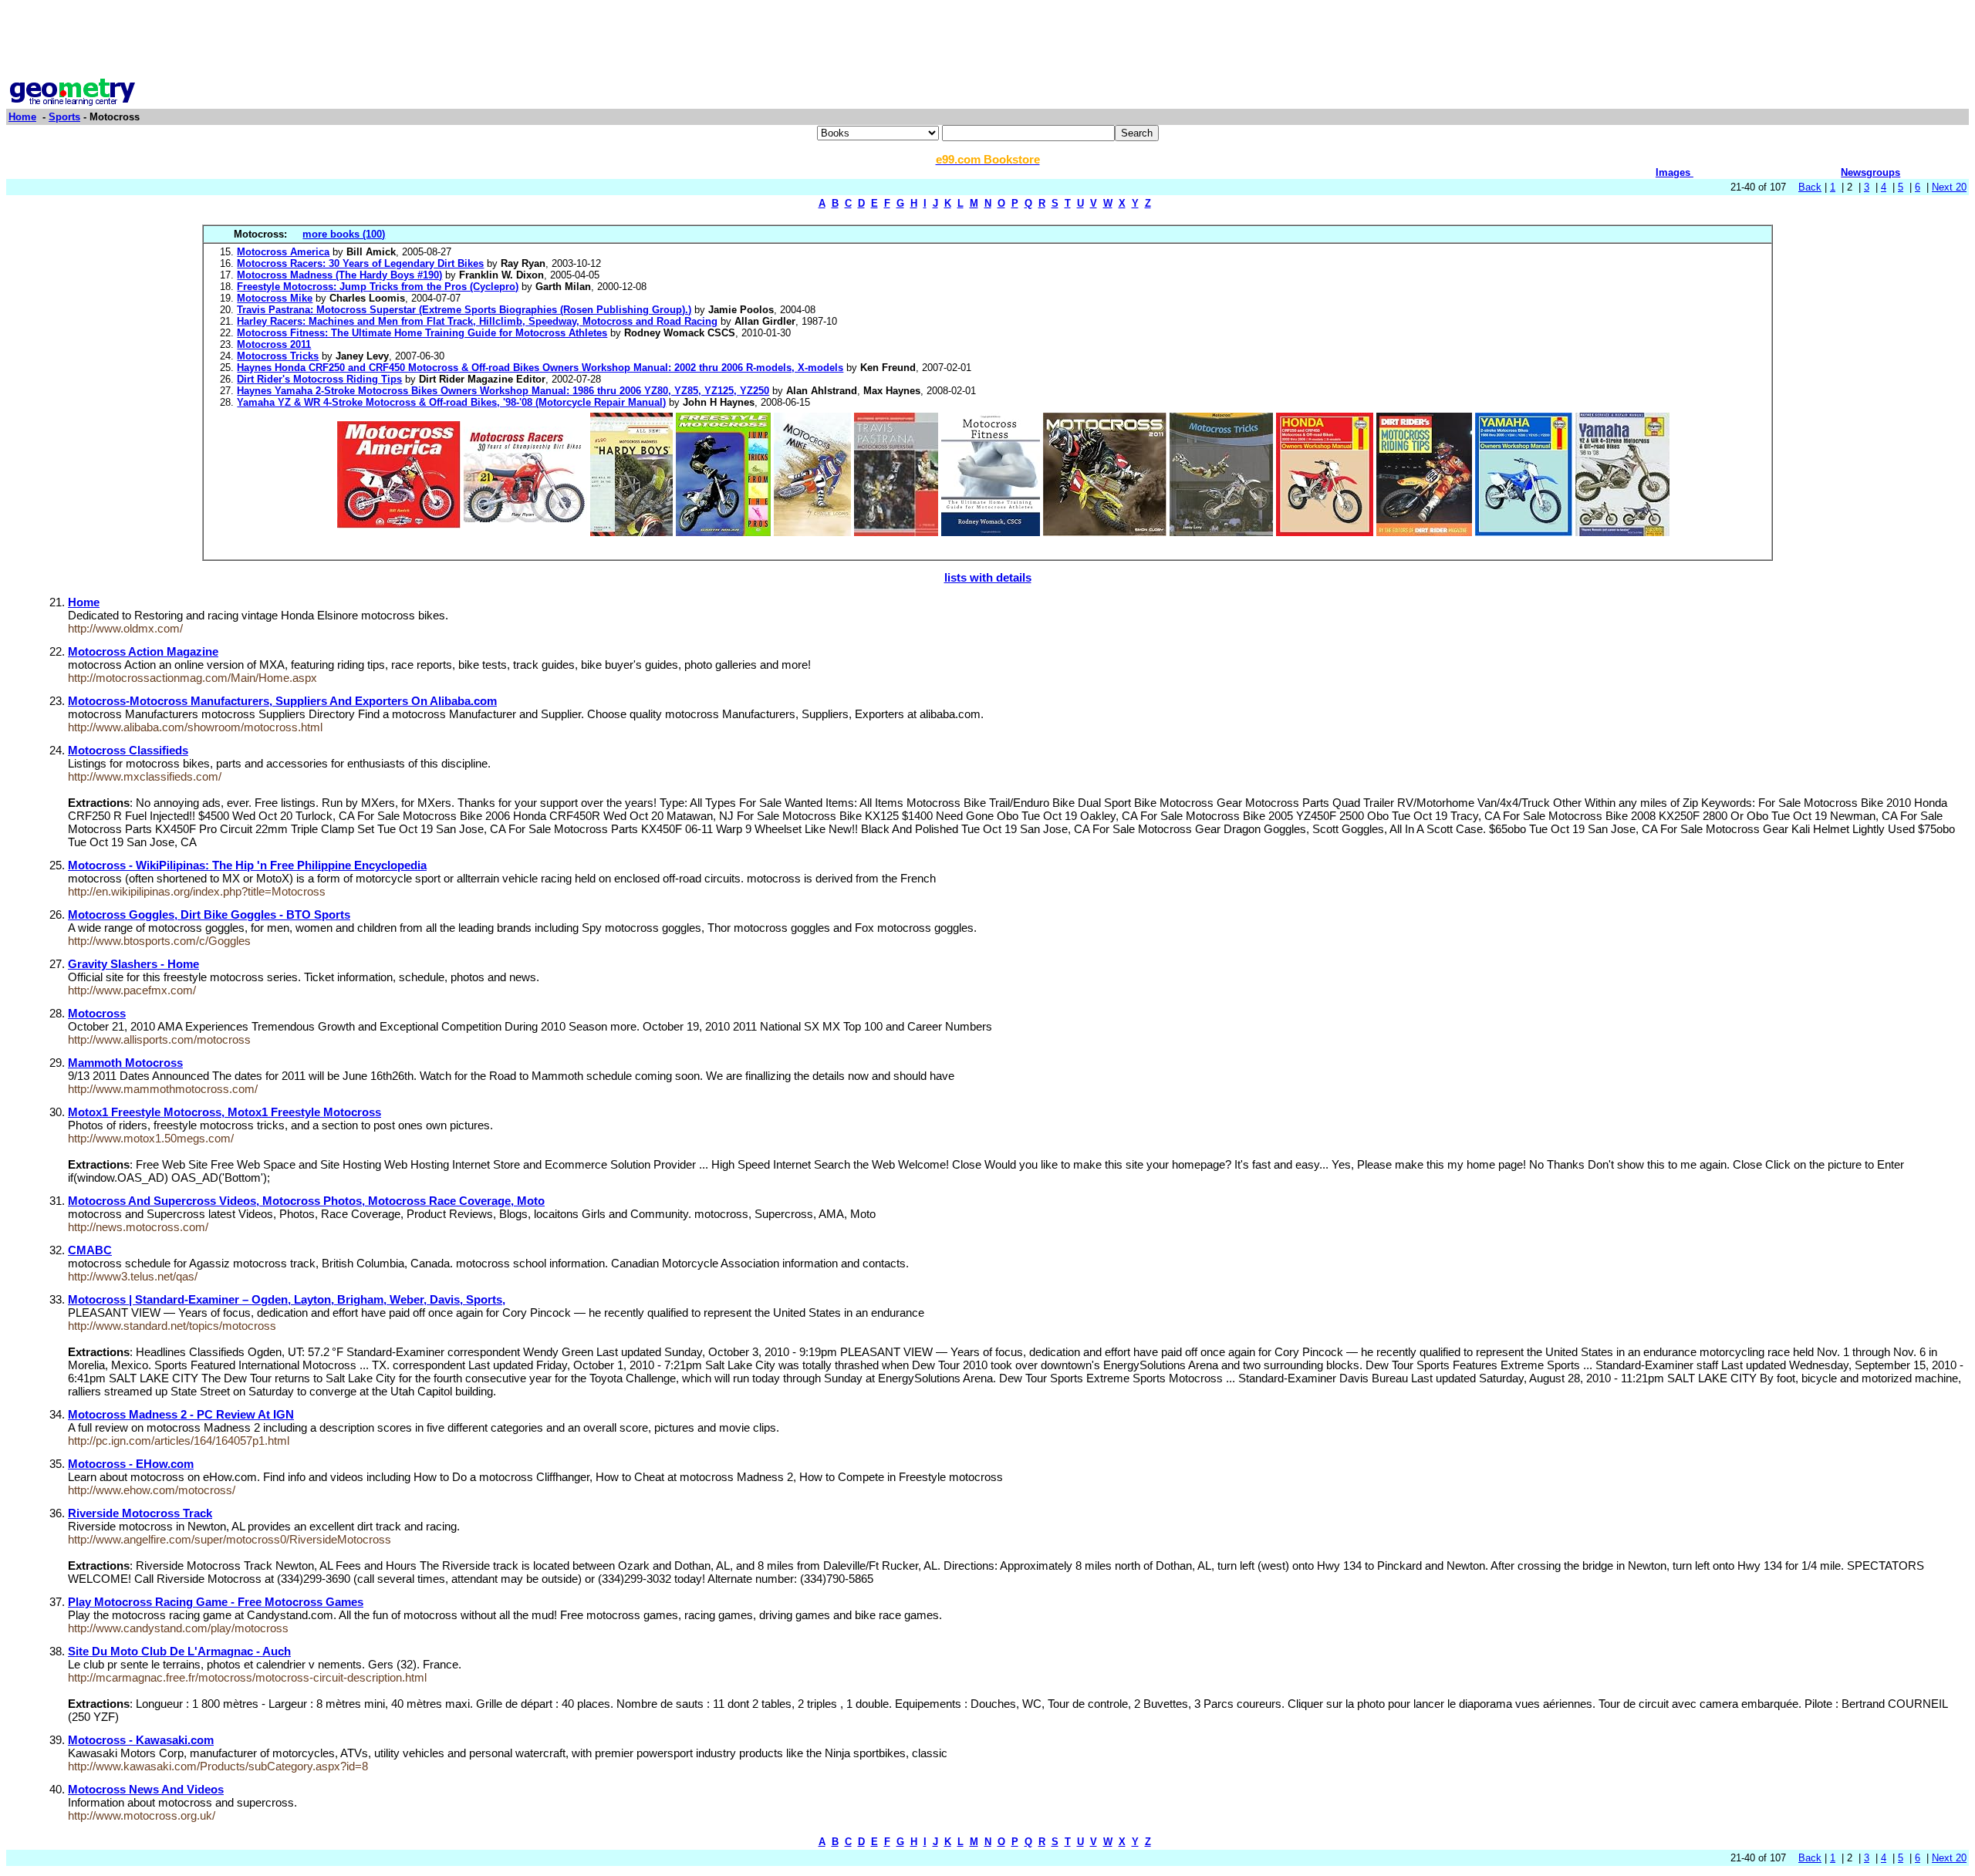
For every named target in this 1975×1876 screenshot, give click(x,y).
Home (22, 117)
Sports (64, 117)
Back (1810, 187)
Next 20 (1949, 187)
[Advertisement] (987, 41)
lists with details (988, 577)
